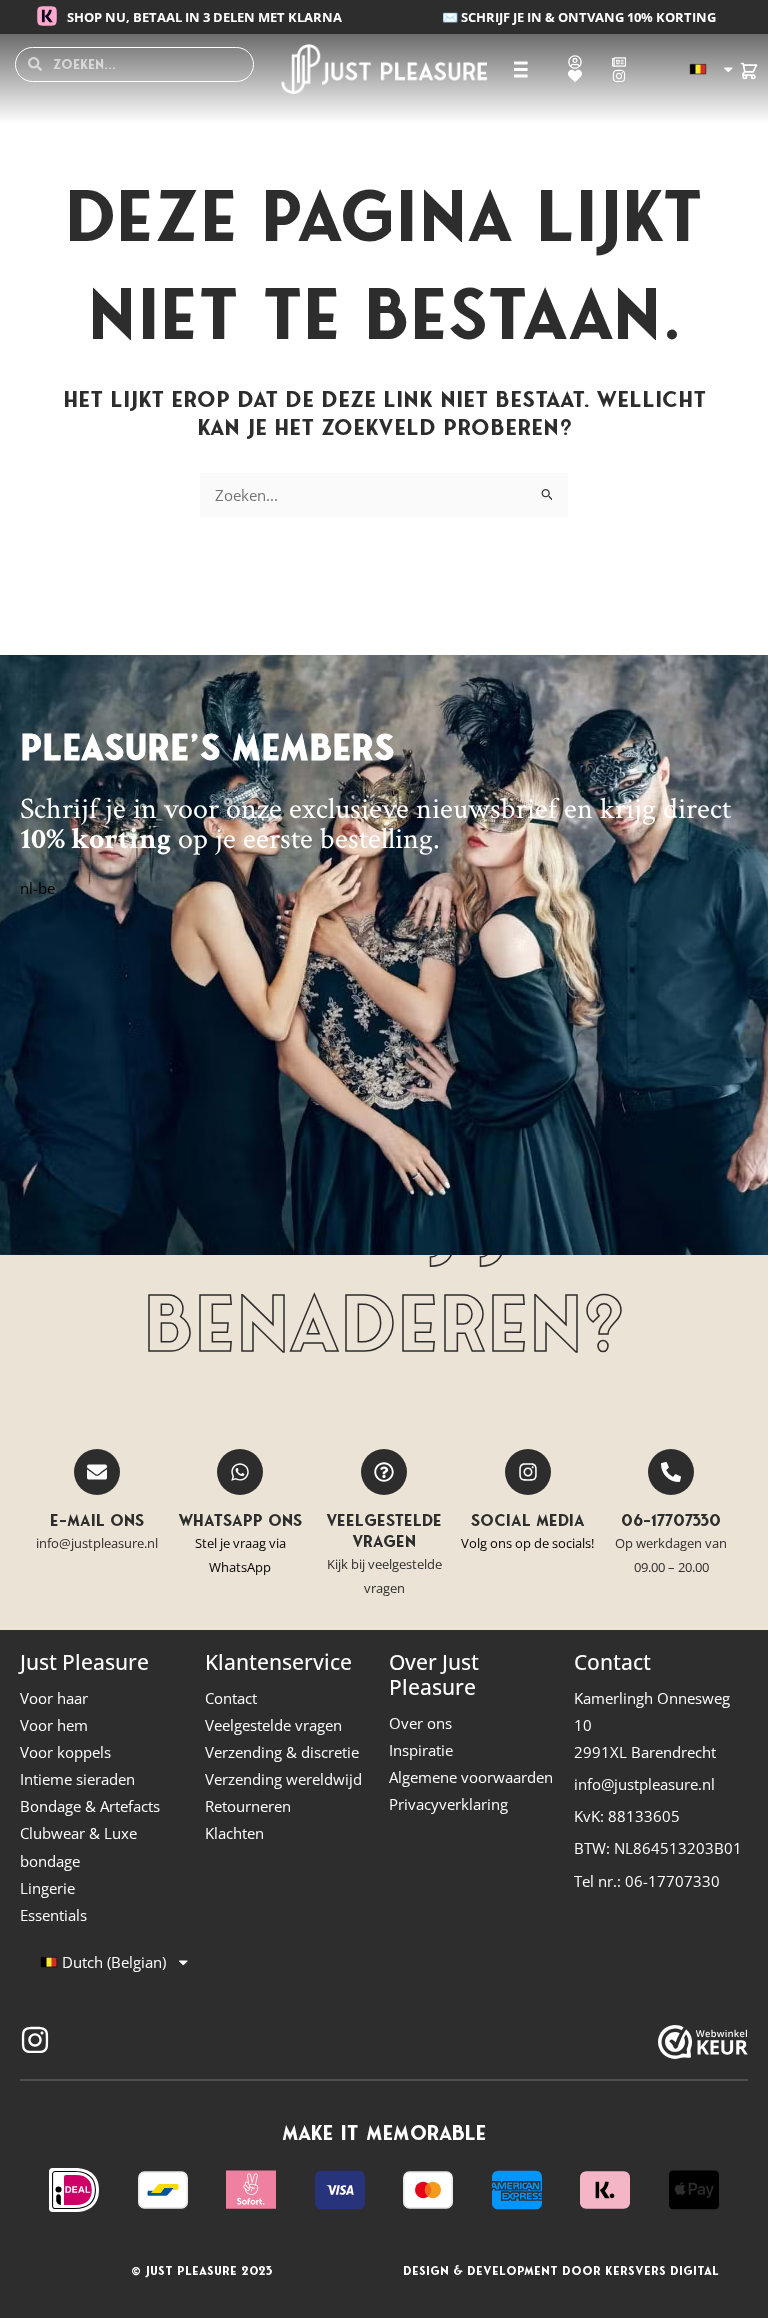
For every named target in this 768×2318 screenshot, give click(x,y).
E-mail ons (97, 1520)
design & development (480, 2270)
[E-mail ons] (97, 1472)
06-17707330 (671, 1520)
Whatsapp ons (240, 1520)
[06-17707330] (671, 1472)
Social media (528, 1520)
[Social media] (528, 1472)
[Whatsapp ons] (240, 1472)
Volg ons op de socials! (527, 1543)
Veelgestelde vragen (384, 1530)
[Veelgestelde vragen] (384, 1472)
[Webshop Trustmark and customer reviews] (703, 2042)
